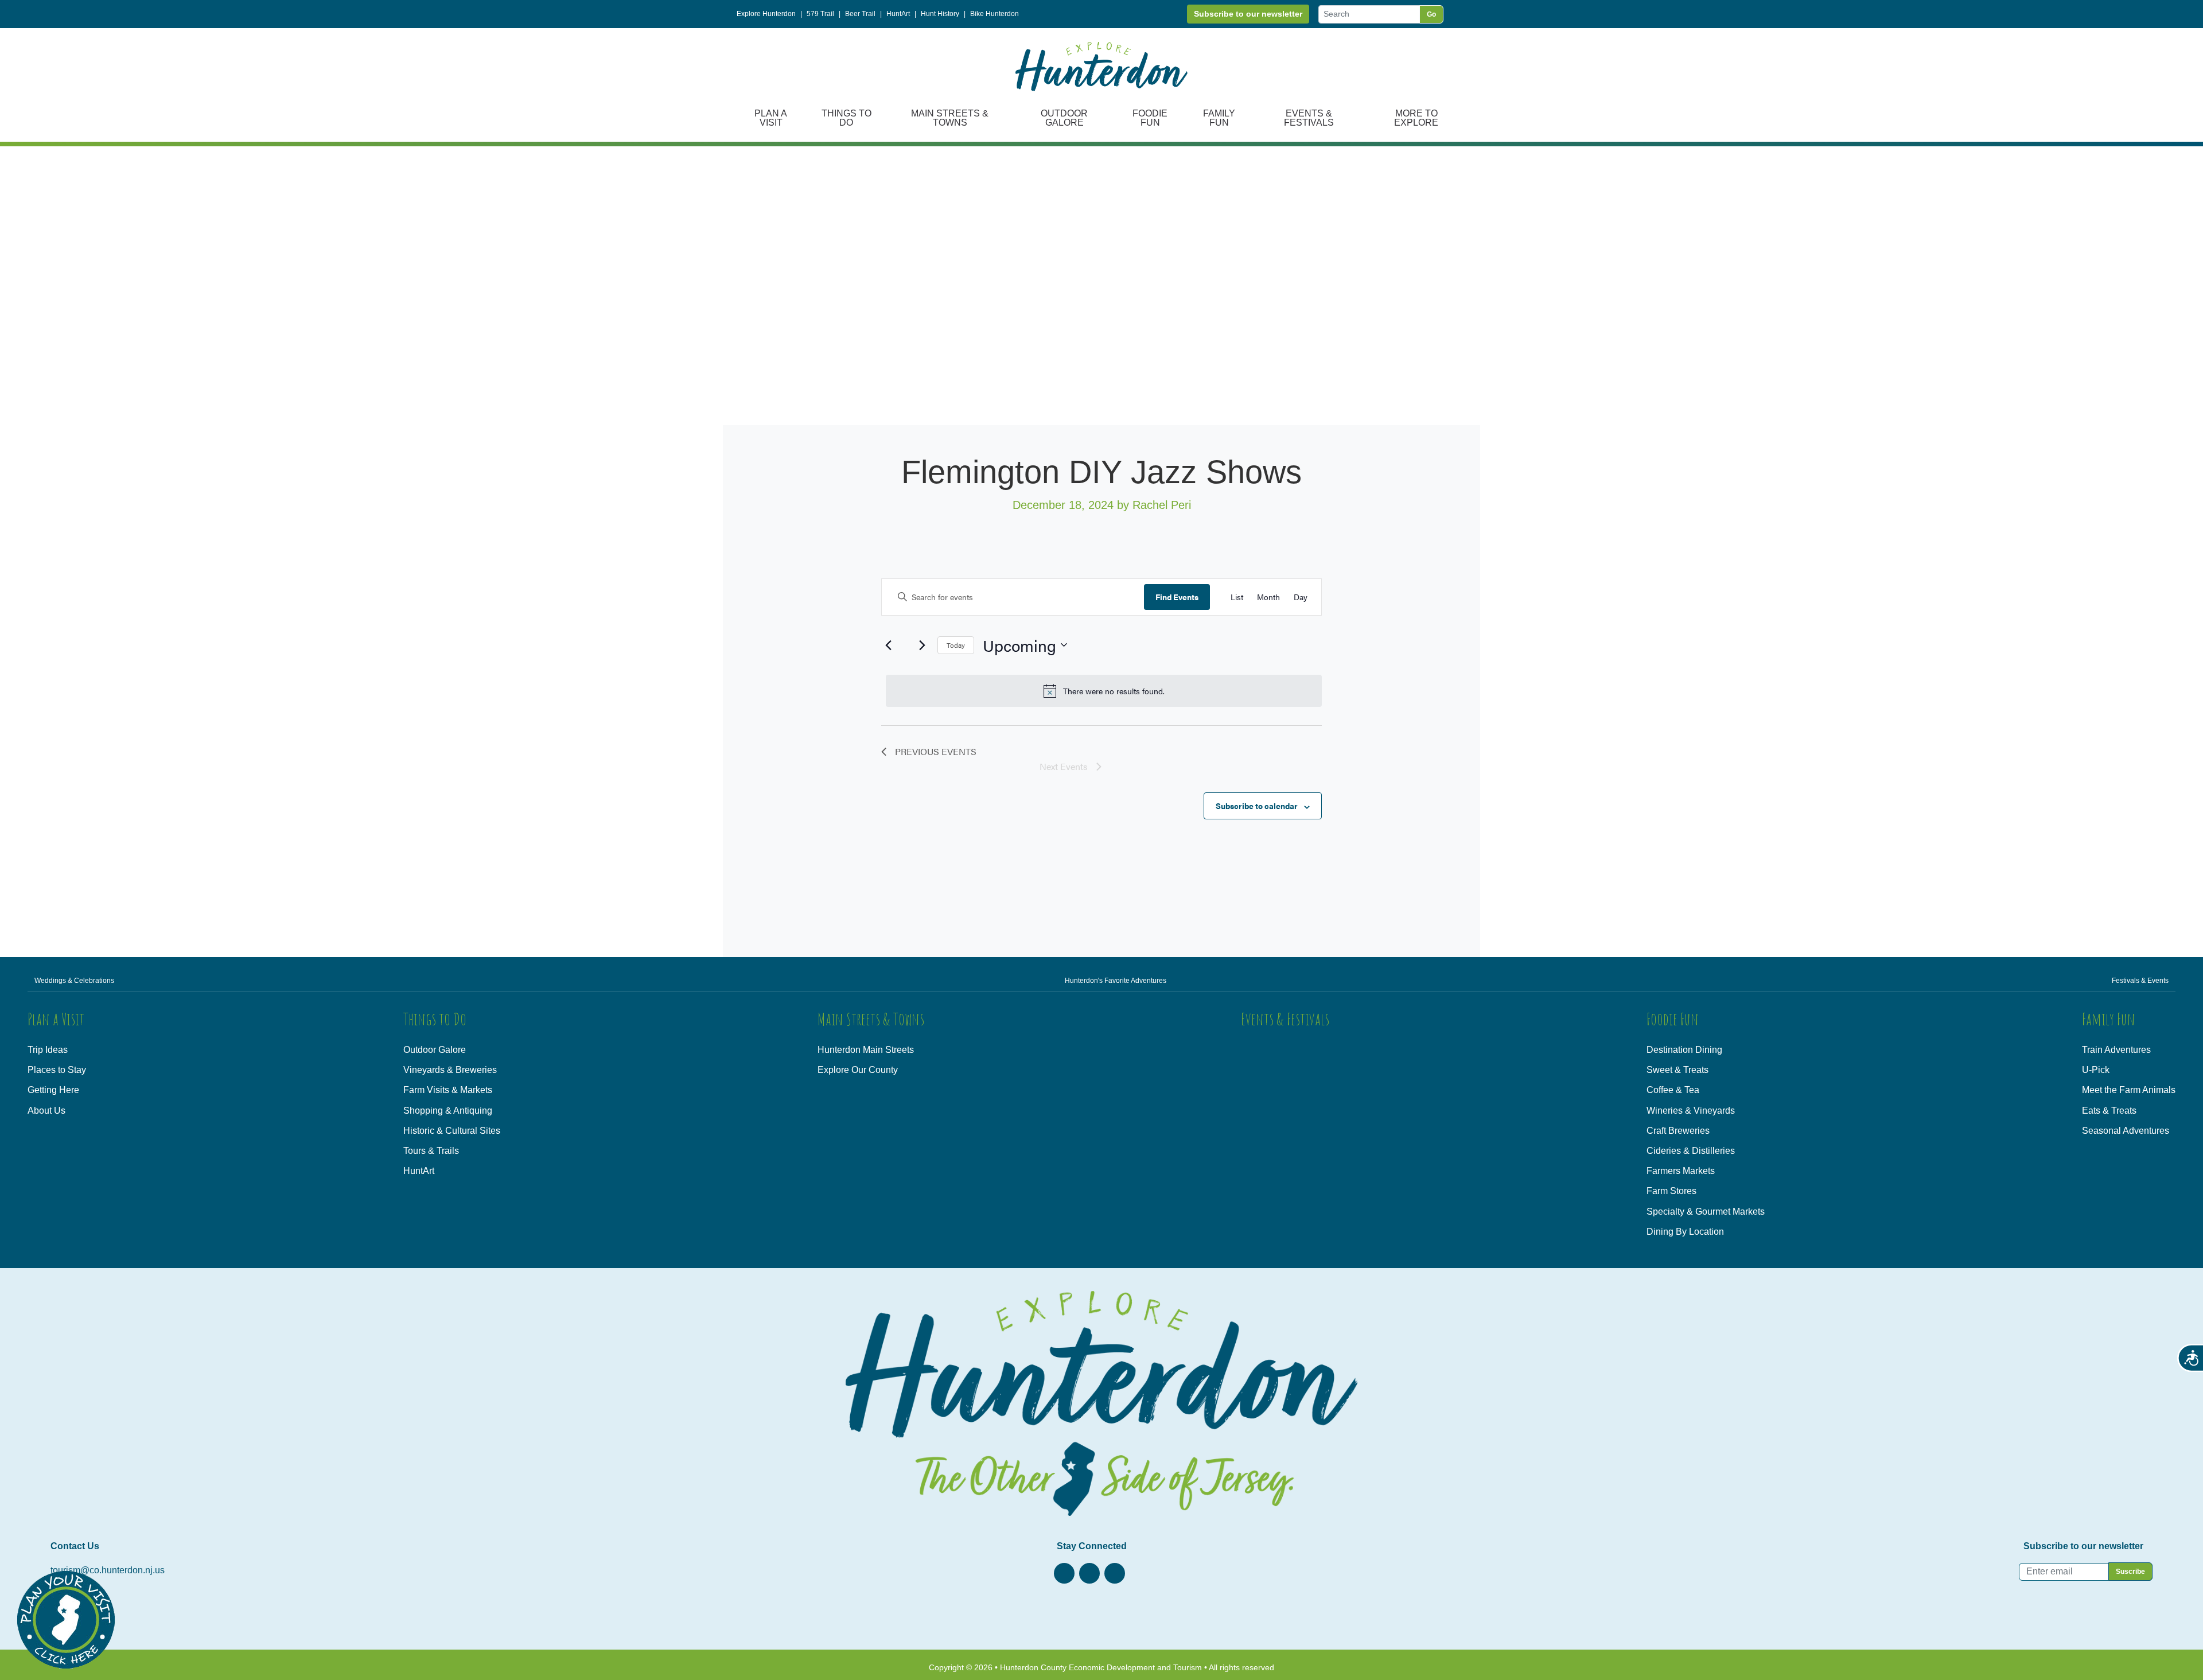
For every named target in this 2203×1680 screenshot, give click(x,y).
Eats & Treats (2109, 1111)
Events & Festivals (1309, 118)
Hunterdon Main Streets (866, 1050)
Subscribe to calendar (1257, 806)
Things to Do (846, 118)
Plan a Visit (771, 118)
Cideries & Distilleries (1691, 1151)
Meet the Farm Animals (2129, 1090)
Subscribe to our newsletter (1248, 14)
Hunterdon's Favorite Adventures (1116, 981)
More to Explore (1416, 118)
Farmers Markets (1681, 1171)
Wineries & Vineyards (1691, 1111)
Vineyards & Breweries (450, 1070)
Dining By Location (1685, 1232)
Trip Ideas (48, 1050)
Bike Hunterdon (995, 14)
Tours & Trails (431, 1151)
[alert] (1104, 691)
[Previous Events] (888, 645)
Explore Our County (858, 1070)
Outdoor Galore (1064, 118)
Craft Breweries (1678, 1131)
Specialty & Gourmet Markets (1706, 1212)
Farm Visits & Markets (448, 1090)
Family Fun (1219, 118)
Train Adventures (2116, 1050)
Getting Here (53, 1090)
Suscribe (2130, 1572)
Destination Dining (1684, 1050)
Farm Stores (1671, 1191)
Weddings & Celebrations (74, 981)
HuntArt (898, 14)
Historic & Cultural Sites (452, 1131)
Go (1431, 14)
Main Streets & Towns (950, 118)
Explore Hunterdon (766, 14)
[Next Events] (922, 645)
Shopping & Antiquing (448, 1111)
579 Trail (820, 14)
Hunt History (940, 14)
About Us (46, 1111)
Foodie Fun (1150, 118)
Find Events (1177, 597)
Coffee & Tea (1673, 1090)
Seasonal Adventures (2126, 1131)
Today (956, 645)
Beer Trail (860, 14)
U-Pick (2096, 1070)
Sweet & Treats (1677, 1070)
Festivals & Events (2140, 981)
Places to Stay (57, 1070)
